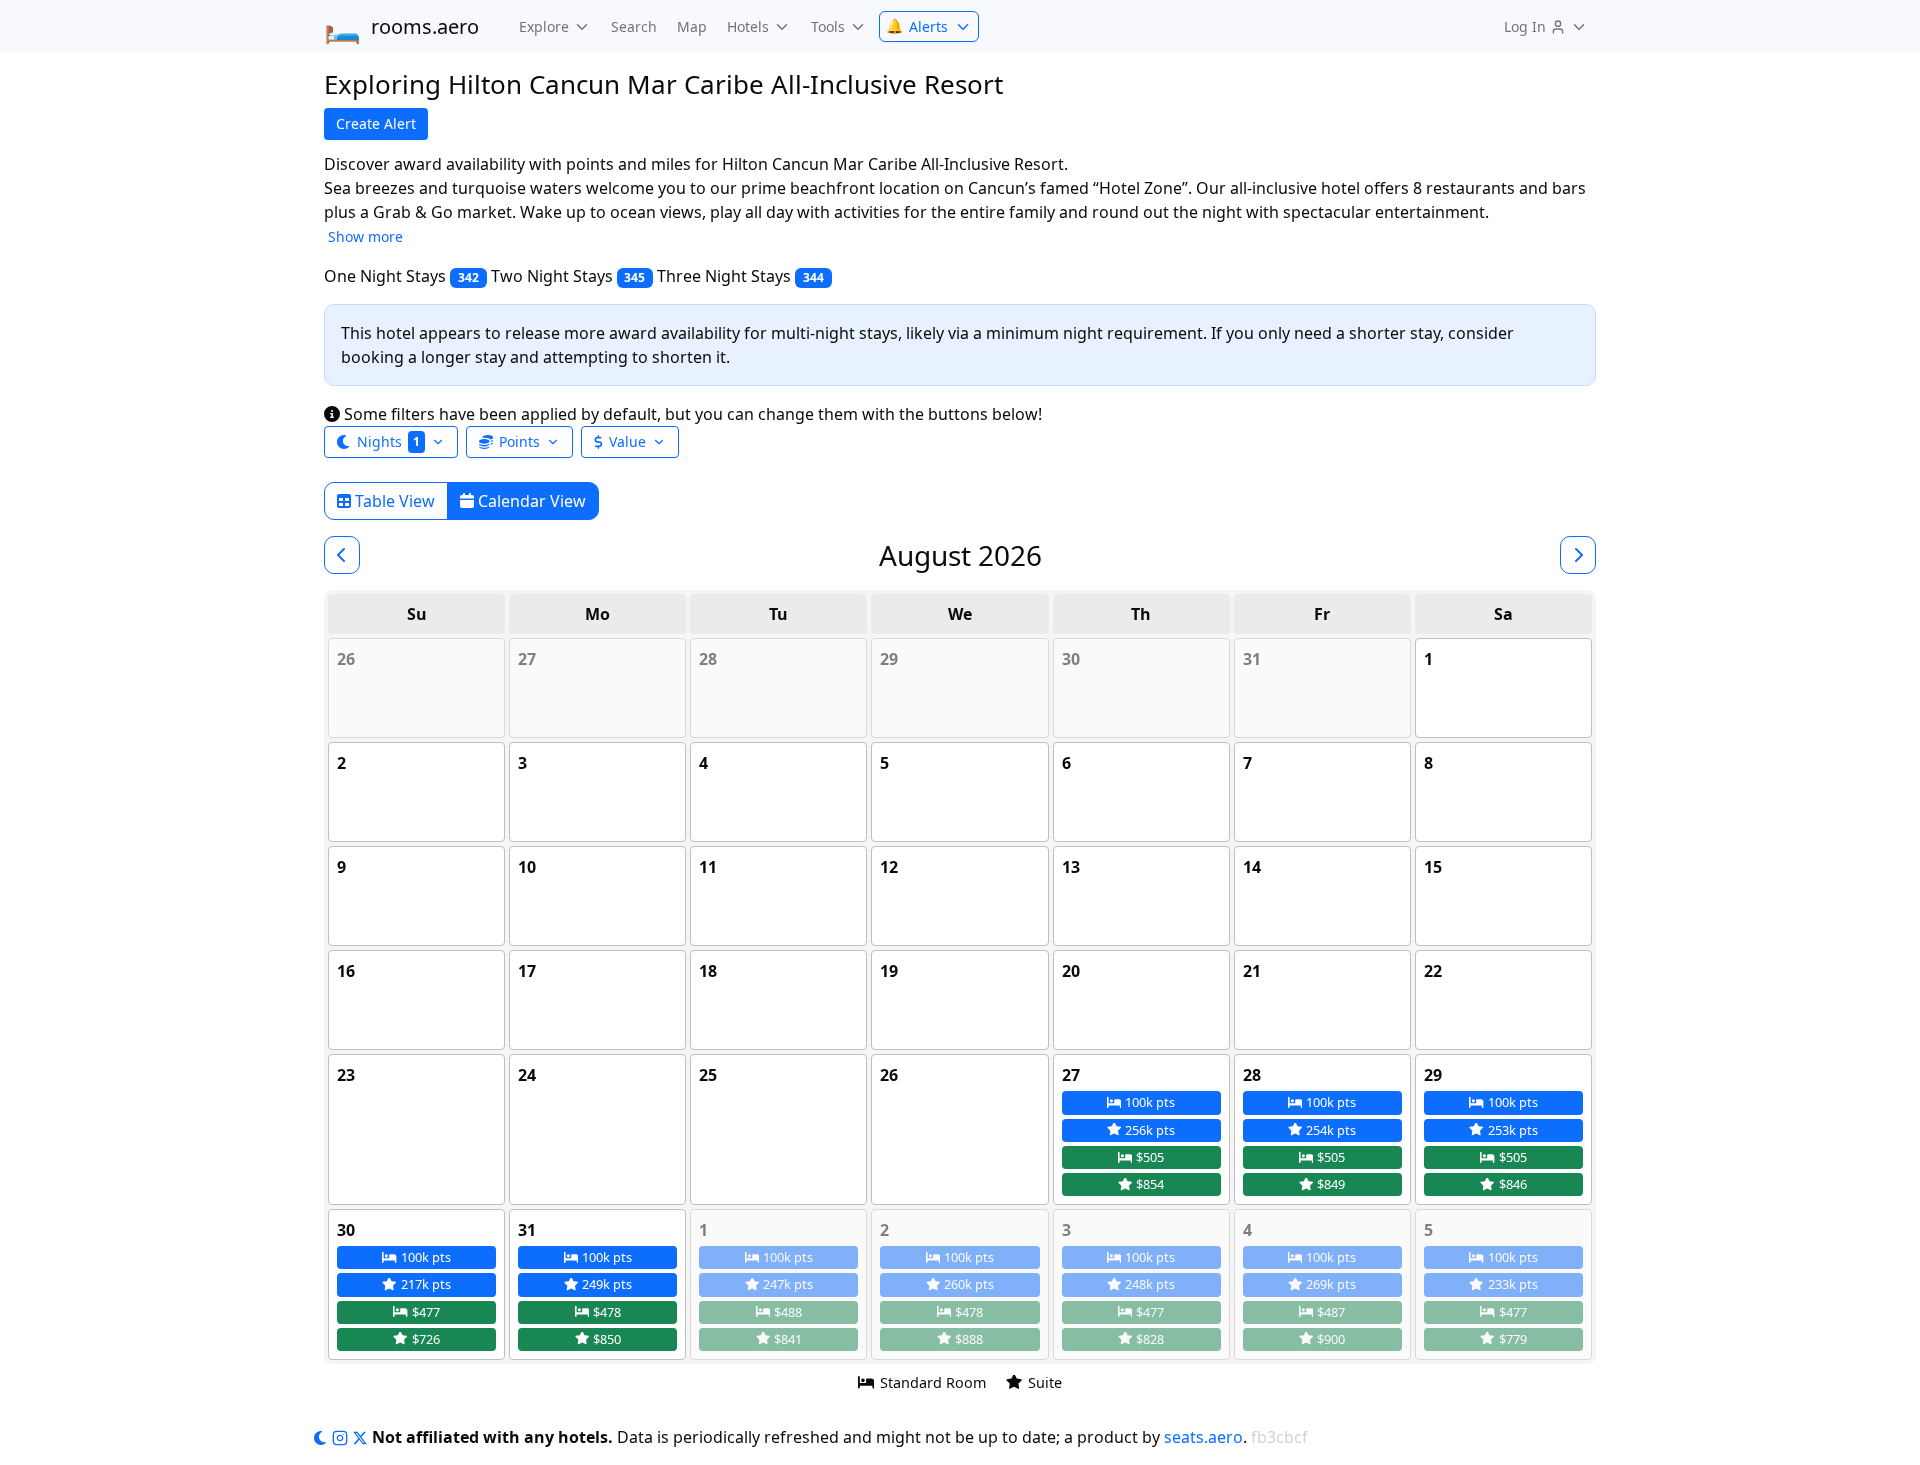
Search (634, 26)
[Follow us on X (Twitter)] (362, 1437)
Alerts (917, 26)
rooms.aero (401, 27)
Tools (828, 26)
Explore (544, 26)
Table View (393, 501)
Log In (1525, 26)
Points (519, 441)
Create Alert (376, 123)
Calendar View (530, 501)
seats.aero (1203, 1437)
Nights (388, 441)
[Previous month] (342, 555)
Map (692, 26)
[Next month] (1578, 555)
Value (627, 441)
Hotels (748, 26)
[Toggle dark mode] (322, 1437)
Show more (365, 236)
